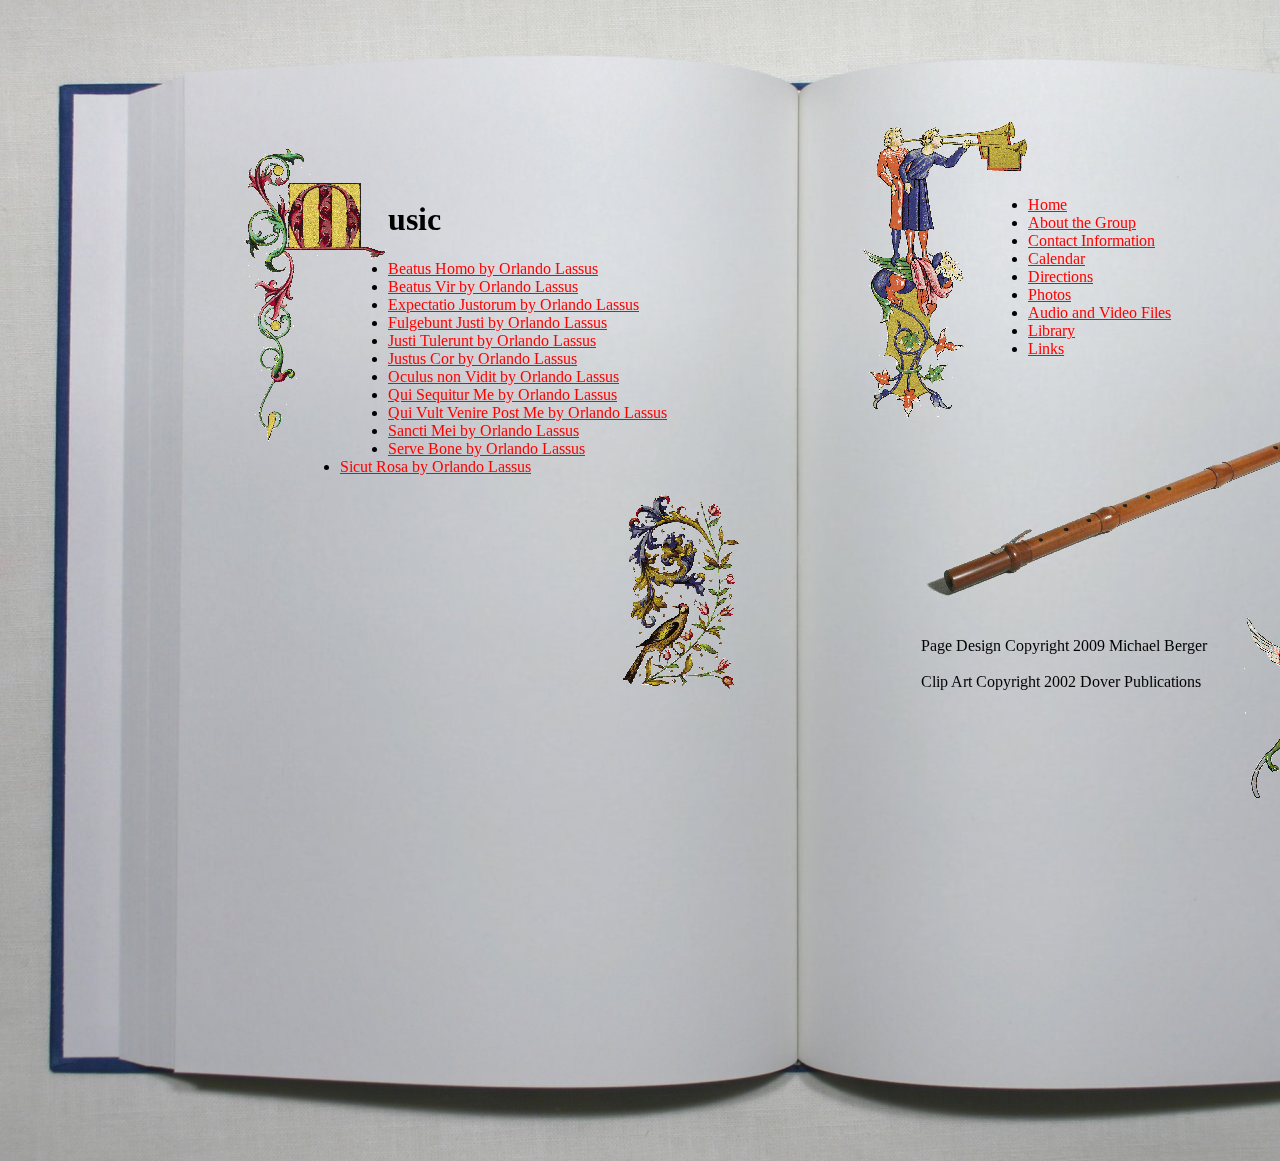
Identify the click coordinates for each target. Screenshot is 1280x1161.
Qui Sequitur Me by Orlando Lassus (502, 394)
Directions (1060, 276)
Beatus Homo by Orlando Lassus (493, 268)
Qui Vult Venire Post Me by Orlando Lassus (527, 412)
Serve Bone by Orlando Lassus (486, 448)
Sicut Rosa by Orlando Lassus (435, 466)
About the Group (1082, 222)
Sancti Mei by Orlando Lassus (483, 430)
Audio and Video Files (1099, 312)
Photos (1049, 294)
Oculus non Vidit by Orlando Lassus (503, 376)
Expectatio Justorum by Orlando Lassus (513, 304)
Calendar (1056, 258)
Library (1051, 330)
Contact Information (1091, 240)
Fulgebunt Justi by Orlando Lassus (497, 322)
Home (1047, 204)
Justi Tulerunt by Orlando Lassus (492, 340)
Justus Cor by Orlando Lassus (482, 358)
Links (1046, 348)
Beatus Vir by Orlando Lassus (483, 286)
